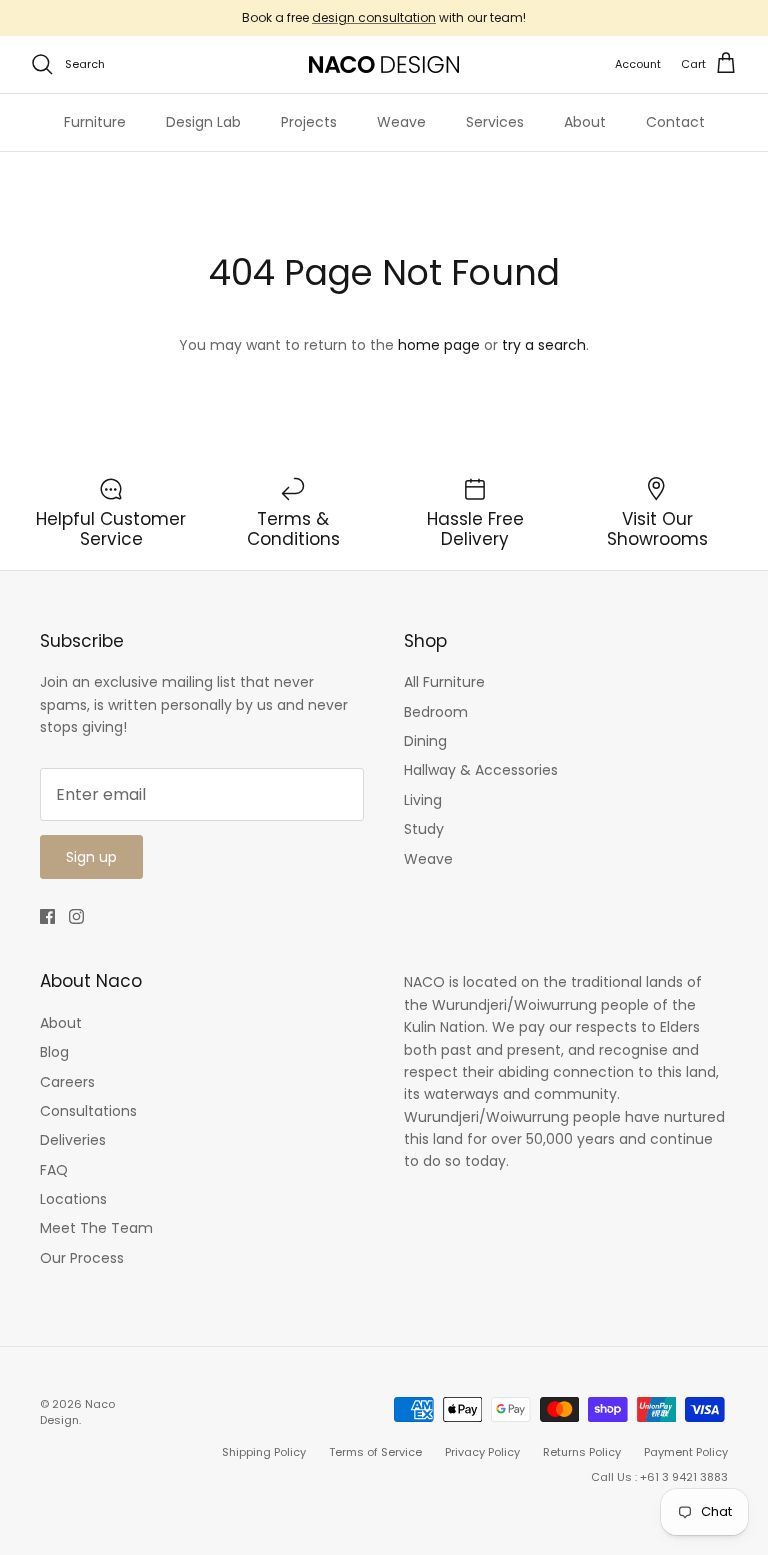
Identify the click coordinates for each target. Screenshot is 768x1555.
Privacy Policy (482, 1452)
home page (439, 345)
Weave (401, 122)
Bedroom (436, 712)
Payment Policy (686, 1452)
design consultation (374, 17)
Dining (425, 741)
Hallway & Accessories (481, 770)
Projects (309, 122)
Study (424, 829)
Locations (73, 1199)
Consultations (88, 1111)
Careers (67, 1082)
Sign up (91, 857)
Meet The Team (96, 1228)
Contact (675, 122)
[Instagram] (76, 916)
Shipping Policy (264, 1452)
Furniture (95, 122)
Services (495, 122)
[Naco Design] (384, 64)
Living (423, 800)
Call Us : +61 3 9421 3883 (659, 1477)
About (585, 122)
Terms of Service (375, 1452)
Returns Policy (582, 1452)
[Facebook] (47, 916)
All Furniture (444, 682)
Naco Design (77, 1411)
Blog (54, 1052)
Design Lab (203, 122)
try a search (544, 345)
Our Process (82, 1258)
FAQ (54, 1170)
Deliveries (73, 1140)
